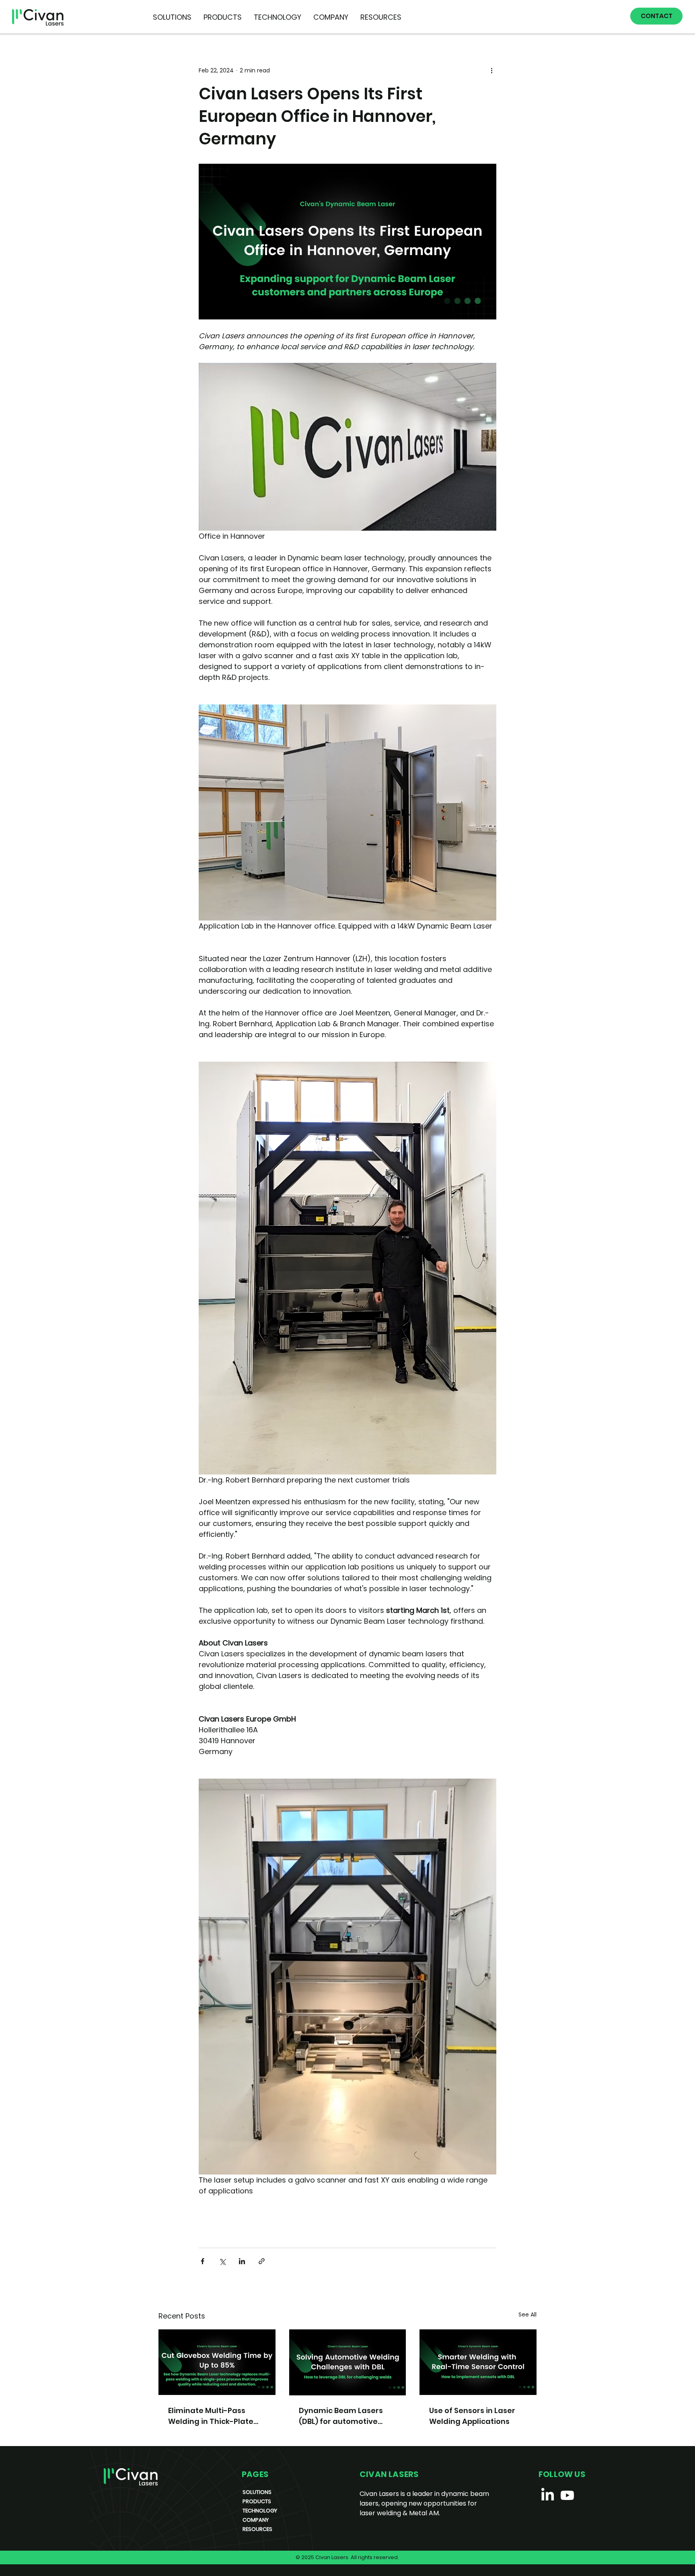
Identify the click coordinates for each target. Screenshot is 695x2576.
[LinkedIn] (548, 2495)
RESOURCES (257, 2529)
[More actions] (491, 70)
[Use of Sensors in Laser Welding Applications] (478, 2362)
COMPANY (256, 2520)
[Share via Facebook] (203, 2261)
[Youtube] (567, 2495)
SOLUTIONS (257, 2492)
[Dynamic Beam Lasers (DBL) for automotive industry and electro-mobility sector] (348, 2362)
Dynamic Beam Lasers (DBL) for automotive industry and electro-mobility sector (341, 2416)
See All (527, 2314)
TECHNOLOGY (260, 2511)
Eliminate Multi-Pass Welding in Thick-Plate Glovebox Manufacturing (215, 2416)
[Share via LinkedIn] (242, 2261)
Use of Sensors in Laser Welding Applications (472, 2416)
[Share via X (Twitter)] (222, 2261)
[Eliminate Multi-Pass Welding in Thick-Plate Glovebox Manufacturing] (217, 2362)
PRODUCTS (257, 2501)
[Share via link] (262, 2261)
